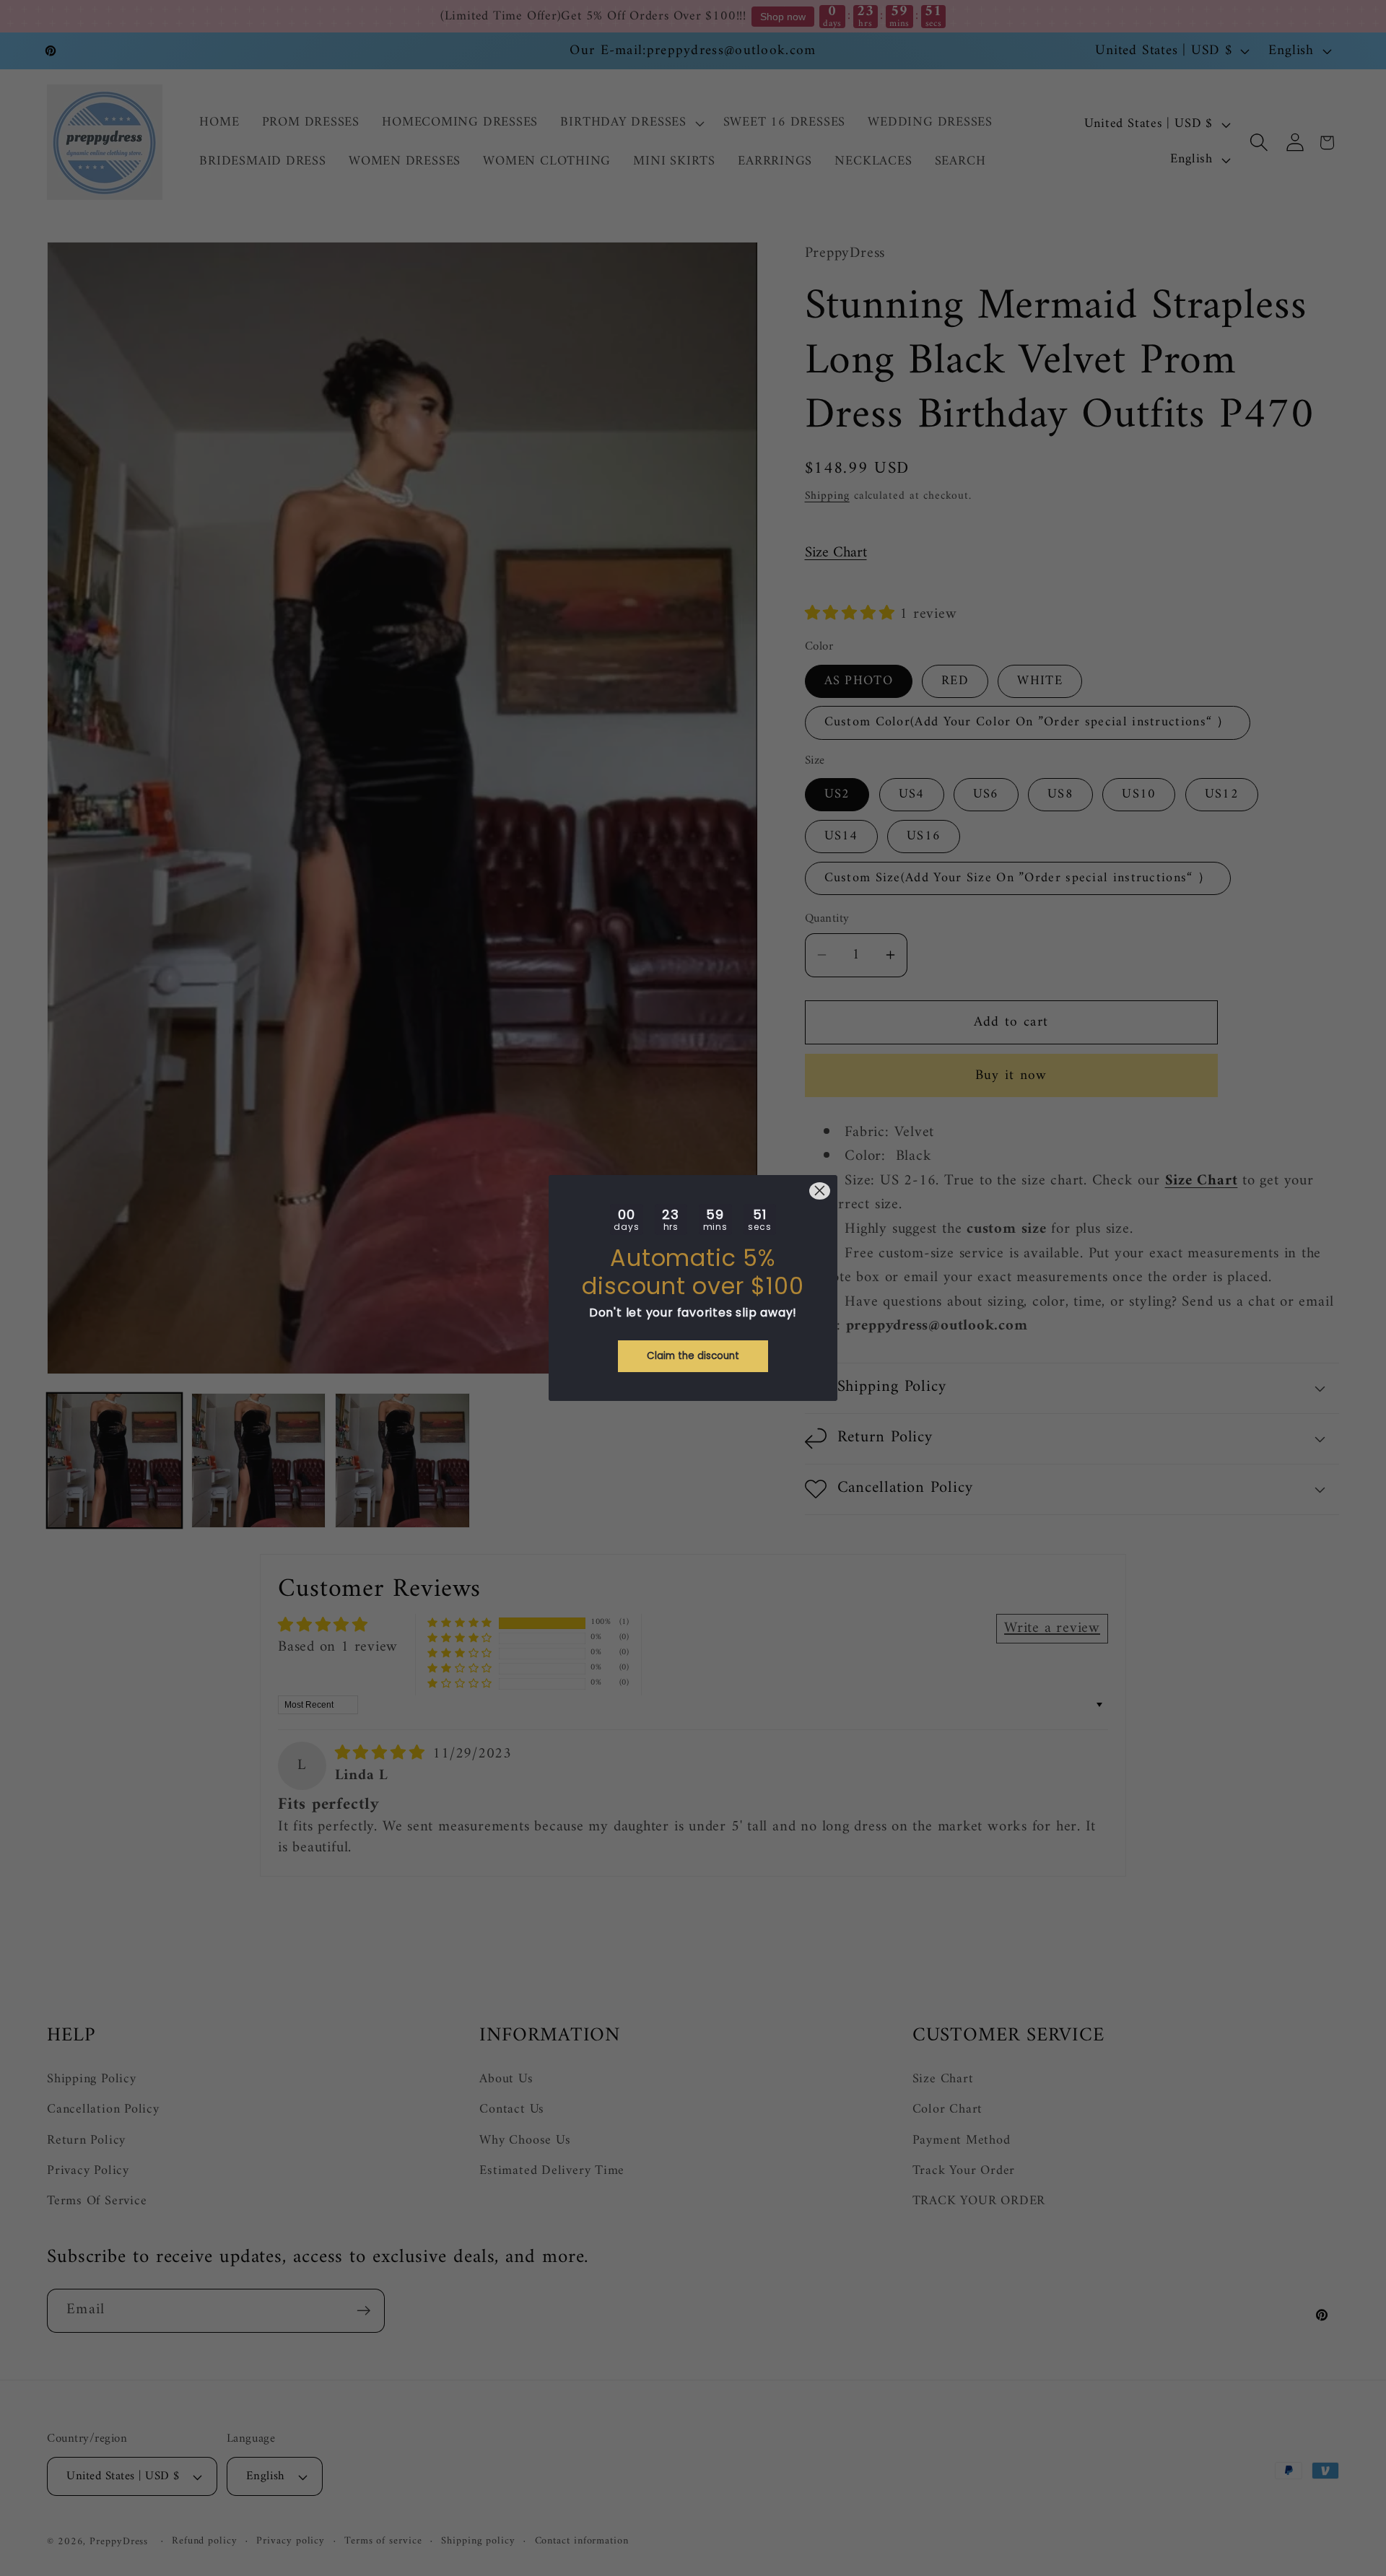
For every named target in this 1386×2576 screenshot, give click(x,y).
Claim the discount (693, 1356)
